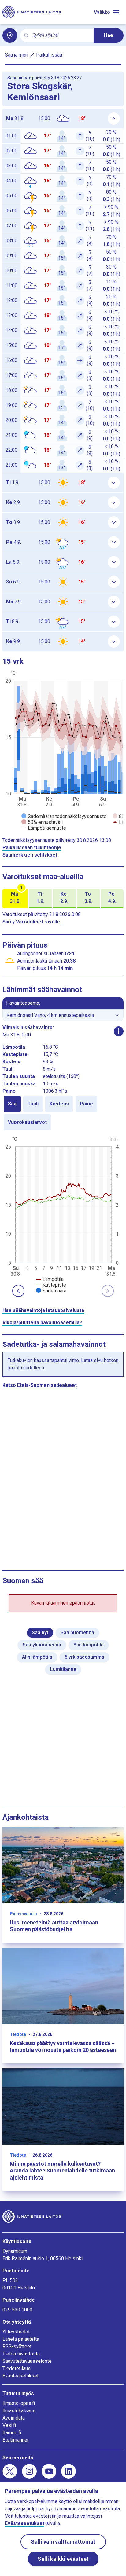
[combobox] (61, 36)
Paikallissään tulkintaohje (32, 848)
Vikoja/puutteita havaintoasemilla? (42, 1323)
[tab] (12, 1104)
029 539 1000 (17, 2310)
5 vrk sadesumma (84, 1657)
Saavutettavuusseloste (27, 2361)
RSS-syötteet (17, 2346)
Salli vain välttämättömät (63, 2542)
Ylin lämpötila (89, 1645)
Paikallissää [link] (49, 55)
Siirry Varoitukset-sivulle (31, 922)
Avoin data (14, 2418)
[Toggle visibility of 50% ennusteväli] (42, 822)
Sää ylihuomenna (42, 1645)
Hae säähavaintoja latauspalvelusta (43, 1310)
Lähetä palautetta (21, 2339)
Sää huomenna (77, 1633)
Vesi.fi (9, 2425)
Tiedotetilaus (17, 2368)
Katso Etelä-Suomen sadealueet (40, 1385)
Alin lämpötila (37, 1657)
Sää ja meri (17, 55)
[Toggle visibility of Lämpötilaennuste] (44, 828)
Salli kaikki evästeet (63, 2559)
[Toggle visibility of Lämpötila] (50, 1279)
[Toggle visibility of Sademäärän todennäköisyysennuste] (64, 816)
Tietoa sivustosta (21, 2354)
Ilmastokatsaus (19, 2411)
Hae (109, 35)
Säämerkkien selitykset (30, 855)
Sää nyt (40, 1633)
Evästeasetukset (20, 2376)
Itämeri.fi (12, 2433)
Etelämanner (16, 2440)
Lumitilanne (63, 1669)
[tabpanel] (63, 1214)
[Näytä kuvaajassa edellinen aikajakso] (18, 1291)
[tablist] (63, 1113)
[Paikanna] (10, 35)
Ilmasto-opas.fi (19, 2403)
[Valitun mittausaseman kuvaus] (119, 1031)
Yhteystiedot (16, 2332)
